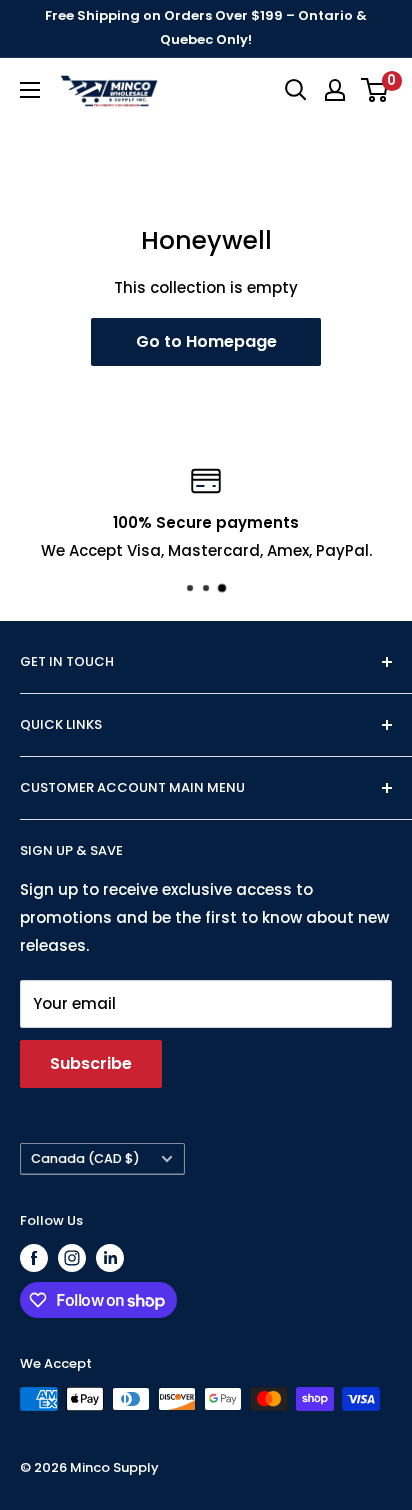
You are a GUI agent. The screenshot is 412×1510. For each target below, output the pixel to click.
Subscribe (91, 1063)
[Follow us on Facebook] (34, 1258)
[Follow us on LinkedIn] (110, 1258)
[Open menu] (30, 90)
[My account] (335, 90)
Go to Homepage (206, 341)
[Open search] (296, 90)
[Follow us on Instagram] (72, 1258)
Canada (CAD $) (85, 1158)
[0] (375, 90)
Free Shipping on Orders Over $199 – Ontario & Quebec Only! (206, 27)
